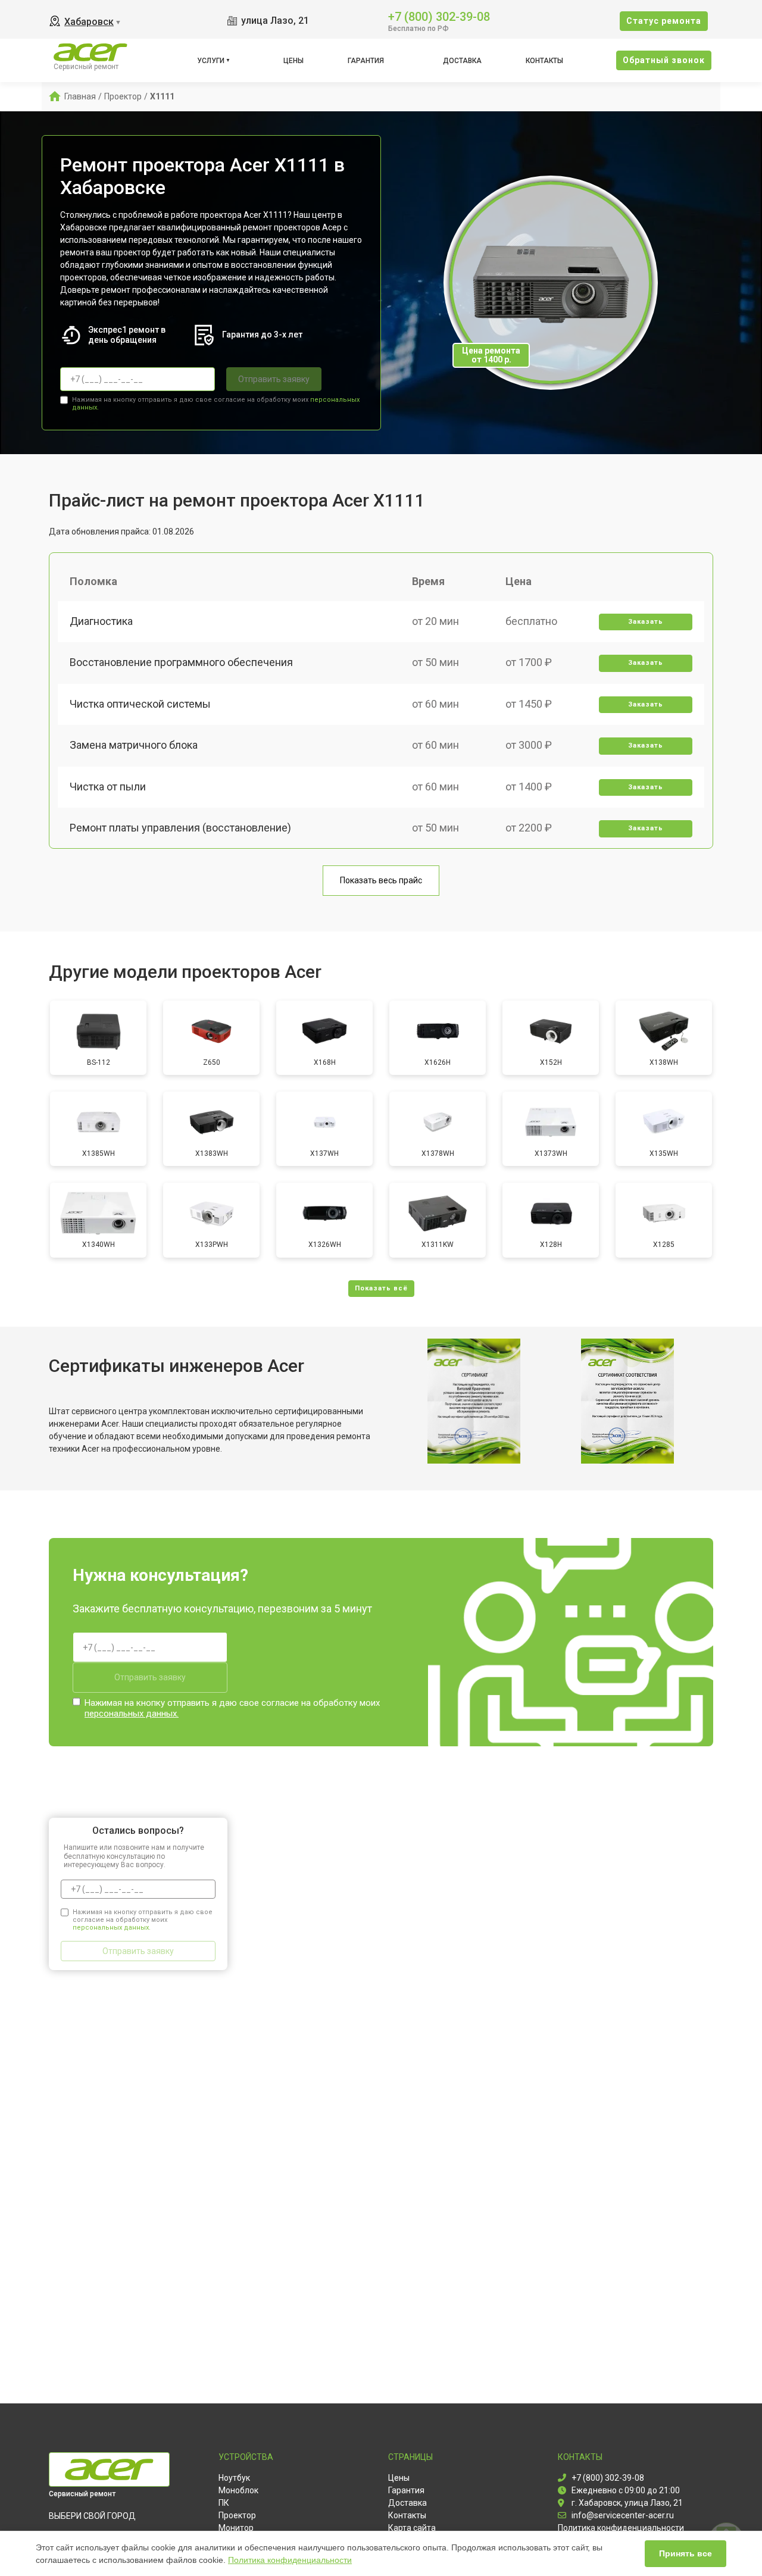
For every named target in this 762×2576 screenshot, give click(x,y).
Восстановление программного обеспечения (181, 662)
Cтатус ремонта (664, 21)
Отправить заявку (274, 379)
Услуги (211, 61)
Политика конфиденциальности (290, 2560)
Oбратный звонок (664, 60)
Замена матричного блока (134, 745)
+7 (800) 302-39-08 (439, 16)
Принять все (686, 2553)
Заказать (646, 622)
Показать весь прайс (381, 880)
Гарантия (366, 61)
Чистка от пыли (108, 787)
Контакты (544, 61)
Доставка (462, 61)
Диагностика (101, 621)
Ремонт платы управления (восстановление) (180, 828)
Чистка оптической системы (140, 704)
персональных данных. (132, 1714)
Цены (293, 61)
